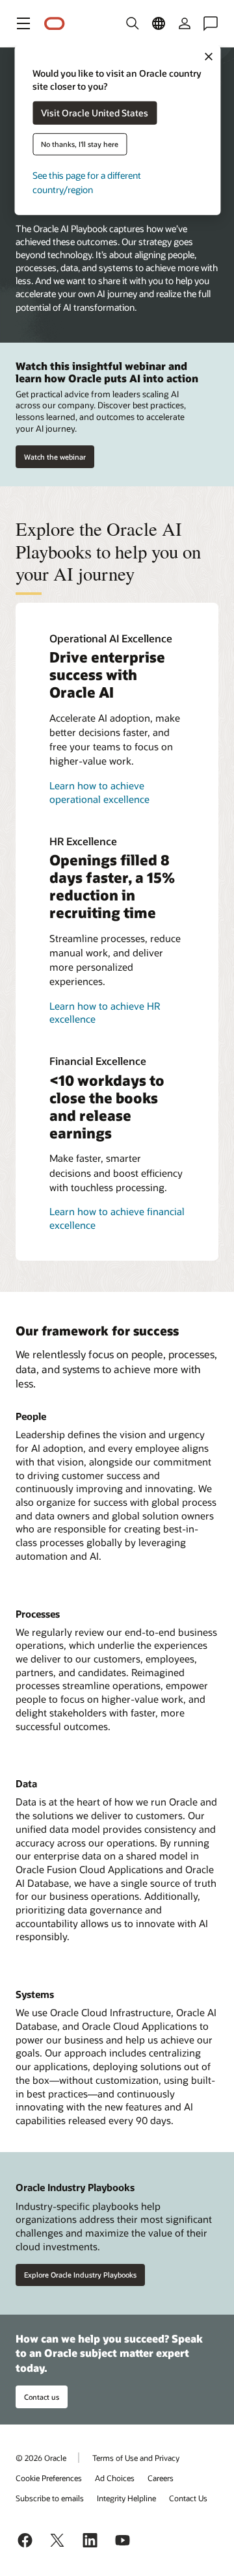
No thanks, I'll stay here (80, 144)
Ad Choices (115, 2478)
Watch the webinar (55, 457)
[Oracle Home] (55, 24)
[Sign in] (185, 23)
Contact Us (188, 2498)
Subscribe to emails (50, 2498)
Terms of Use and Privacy (136, 2458)
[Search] (133, 23)
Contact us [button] (42, 2397)
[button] (23, 23)
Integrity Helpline (126, 2498)
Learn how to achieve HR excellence (105, 1013)
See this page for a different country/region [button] (87, 182)
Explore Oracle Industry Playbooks (80, 2275)
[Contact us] (211, 23)
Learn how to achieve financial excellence (117, 1218)
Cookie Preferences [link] (49, 2478)
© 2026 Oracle (41, 2458)
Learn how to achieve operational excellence (99, 792)
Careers (161, 2478)
